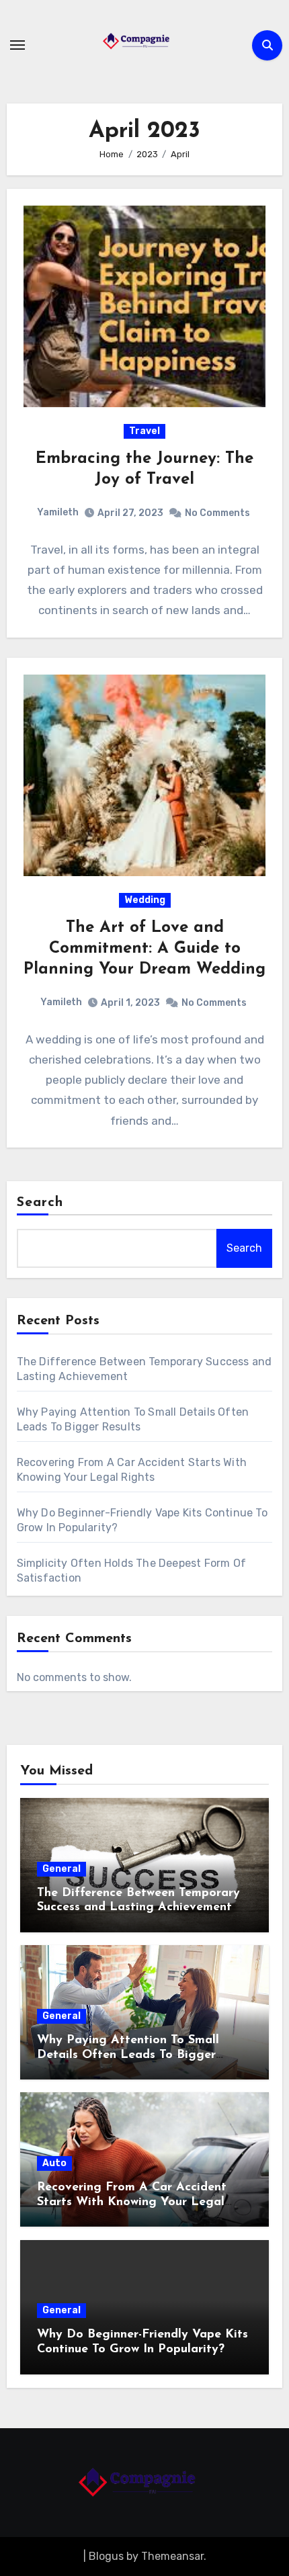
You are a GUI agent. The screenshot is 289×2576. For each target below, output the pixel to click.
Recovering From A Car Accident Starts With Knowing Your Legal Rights (132, 2202)
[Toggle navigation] (17, 45)
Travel (144, 431)
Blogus (106, 2556)
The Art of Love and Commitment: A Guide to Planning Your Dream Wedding (144, 949)
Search (40, 1203)
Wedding (145, 900)
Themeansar (172, 2556)
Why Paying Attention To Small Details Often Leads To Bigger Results (128, 2055)
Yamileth (58, 512)
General (61, 1869)
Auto (54, 2163)
